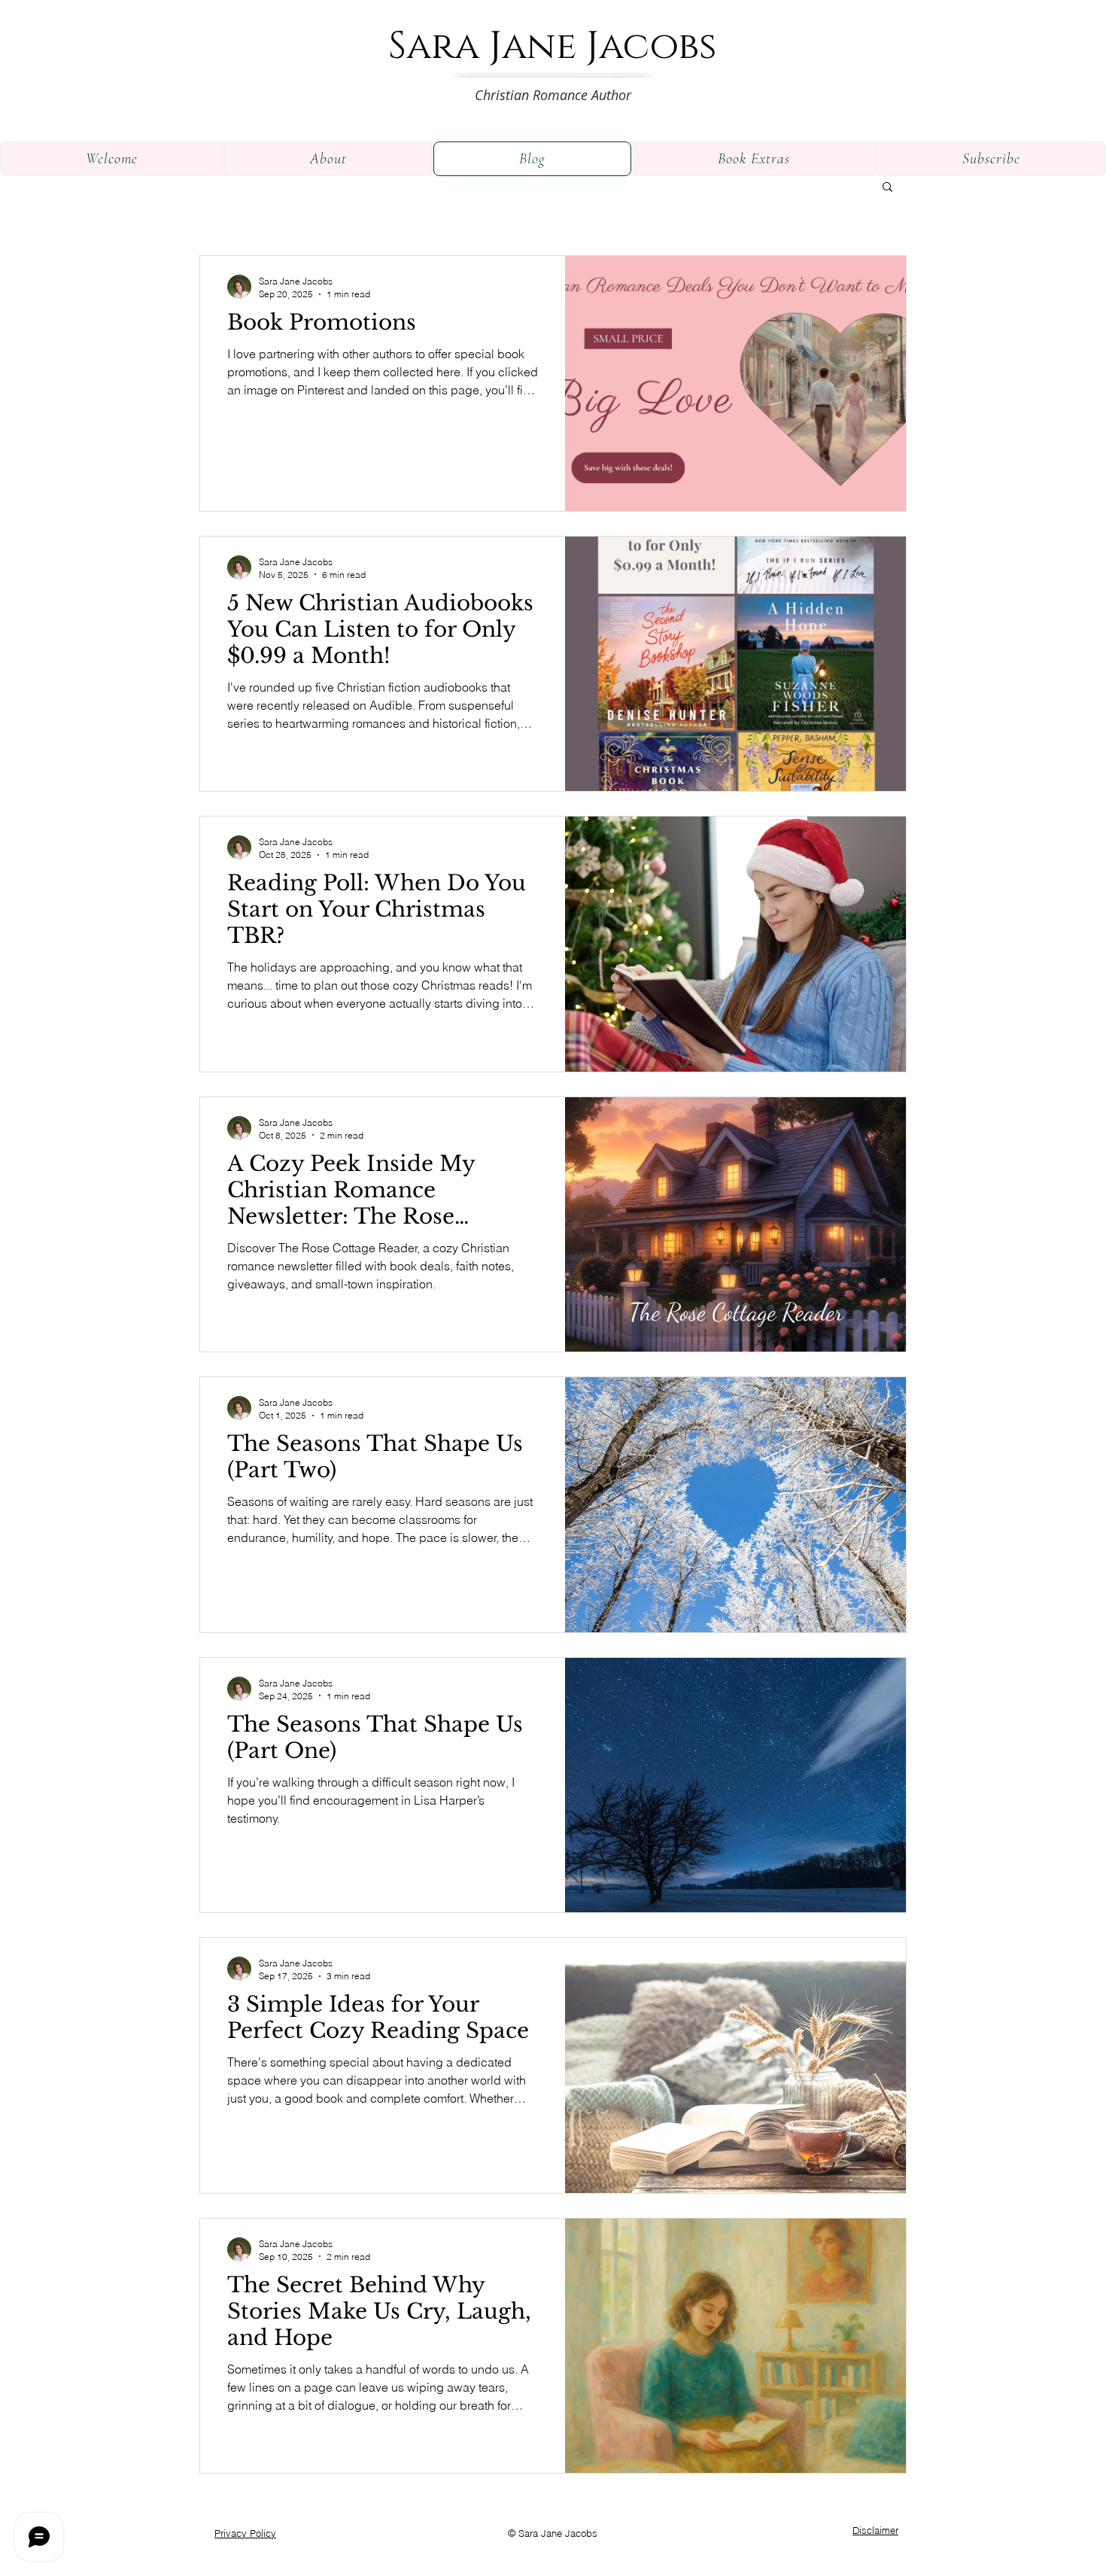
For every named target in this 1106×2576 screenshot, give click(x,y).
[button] (887, 188)
